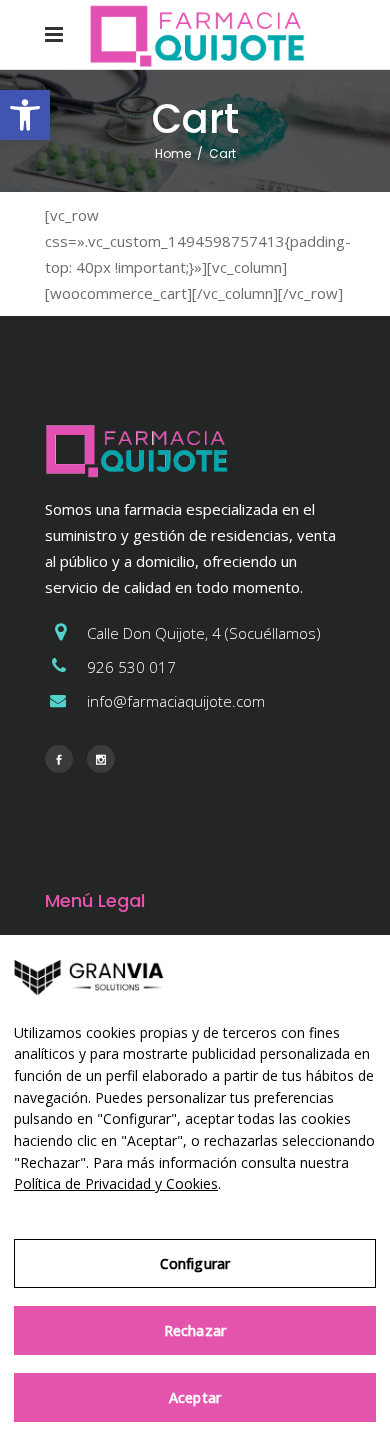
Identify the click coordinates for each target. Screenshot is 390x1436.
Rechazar (195, 1330)
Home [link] (173, 153)
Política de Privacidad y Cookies (116, 1183)
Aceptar (195, 1397)
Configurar (195, 1263)
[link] (25, 115)
